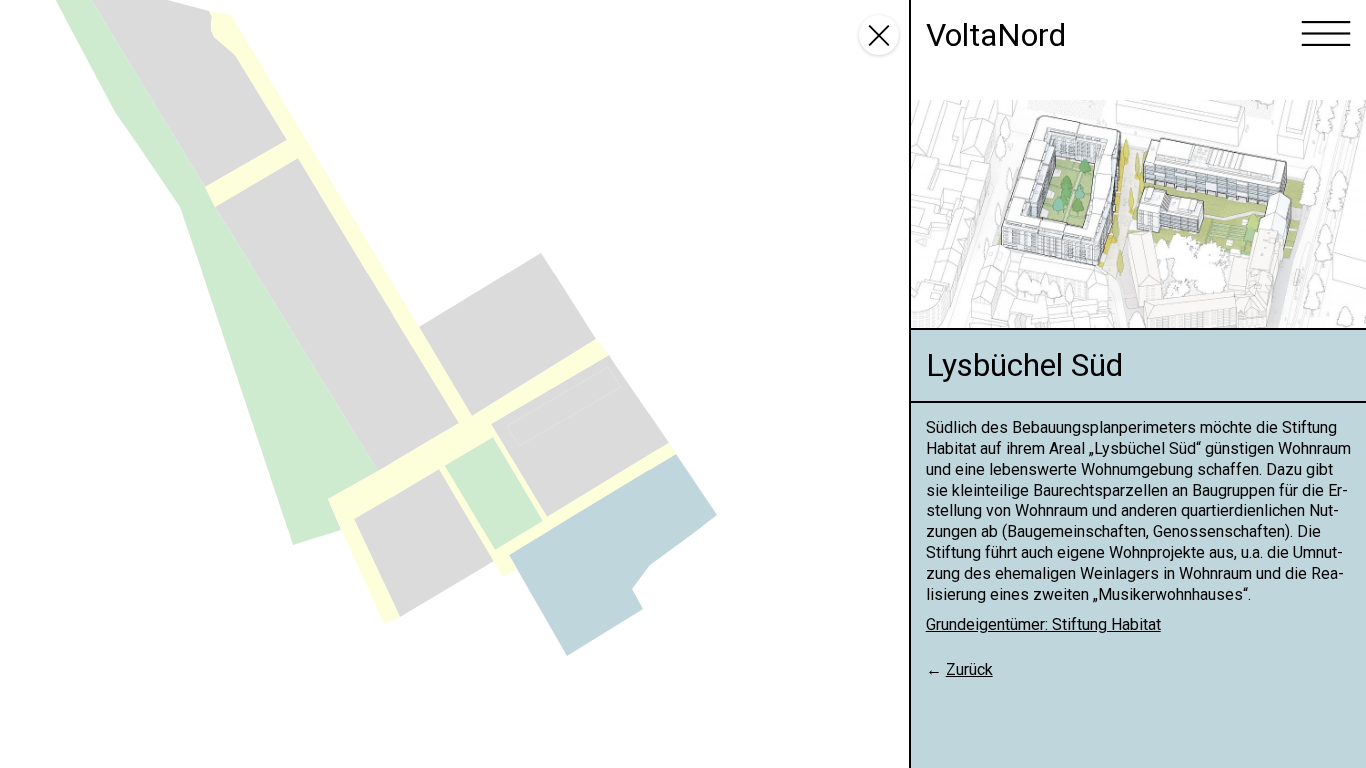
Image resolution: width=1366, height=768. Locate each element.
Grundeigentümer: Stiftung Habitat (1043, 624)
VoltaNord (996, 35)
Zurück (969, 669)
